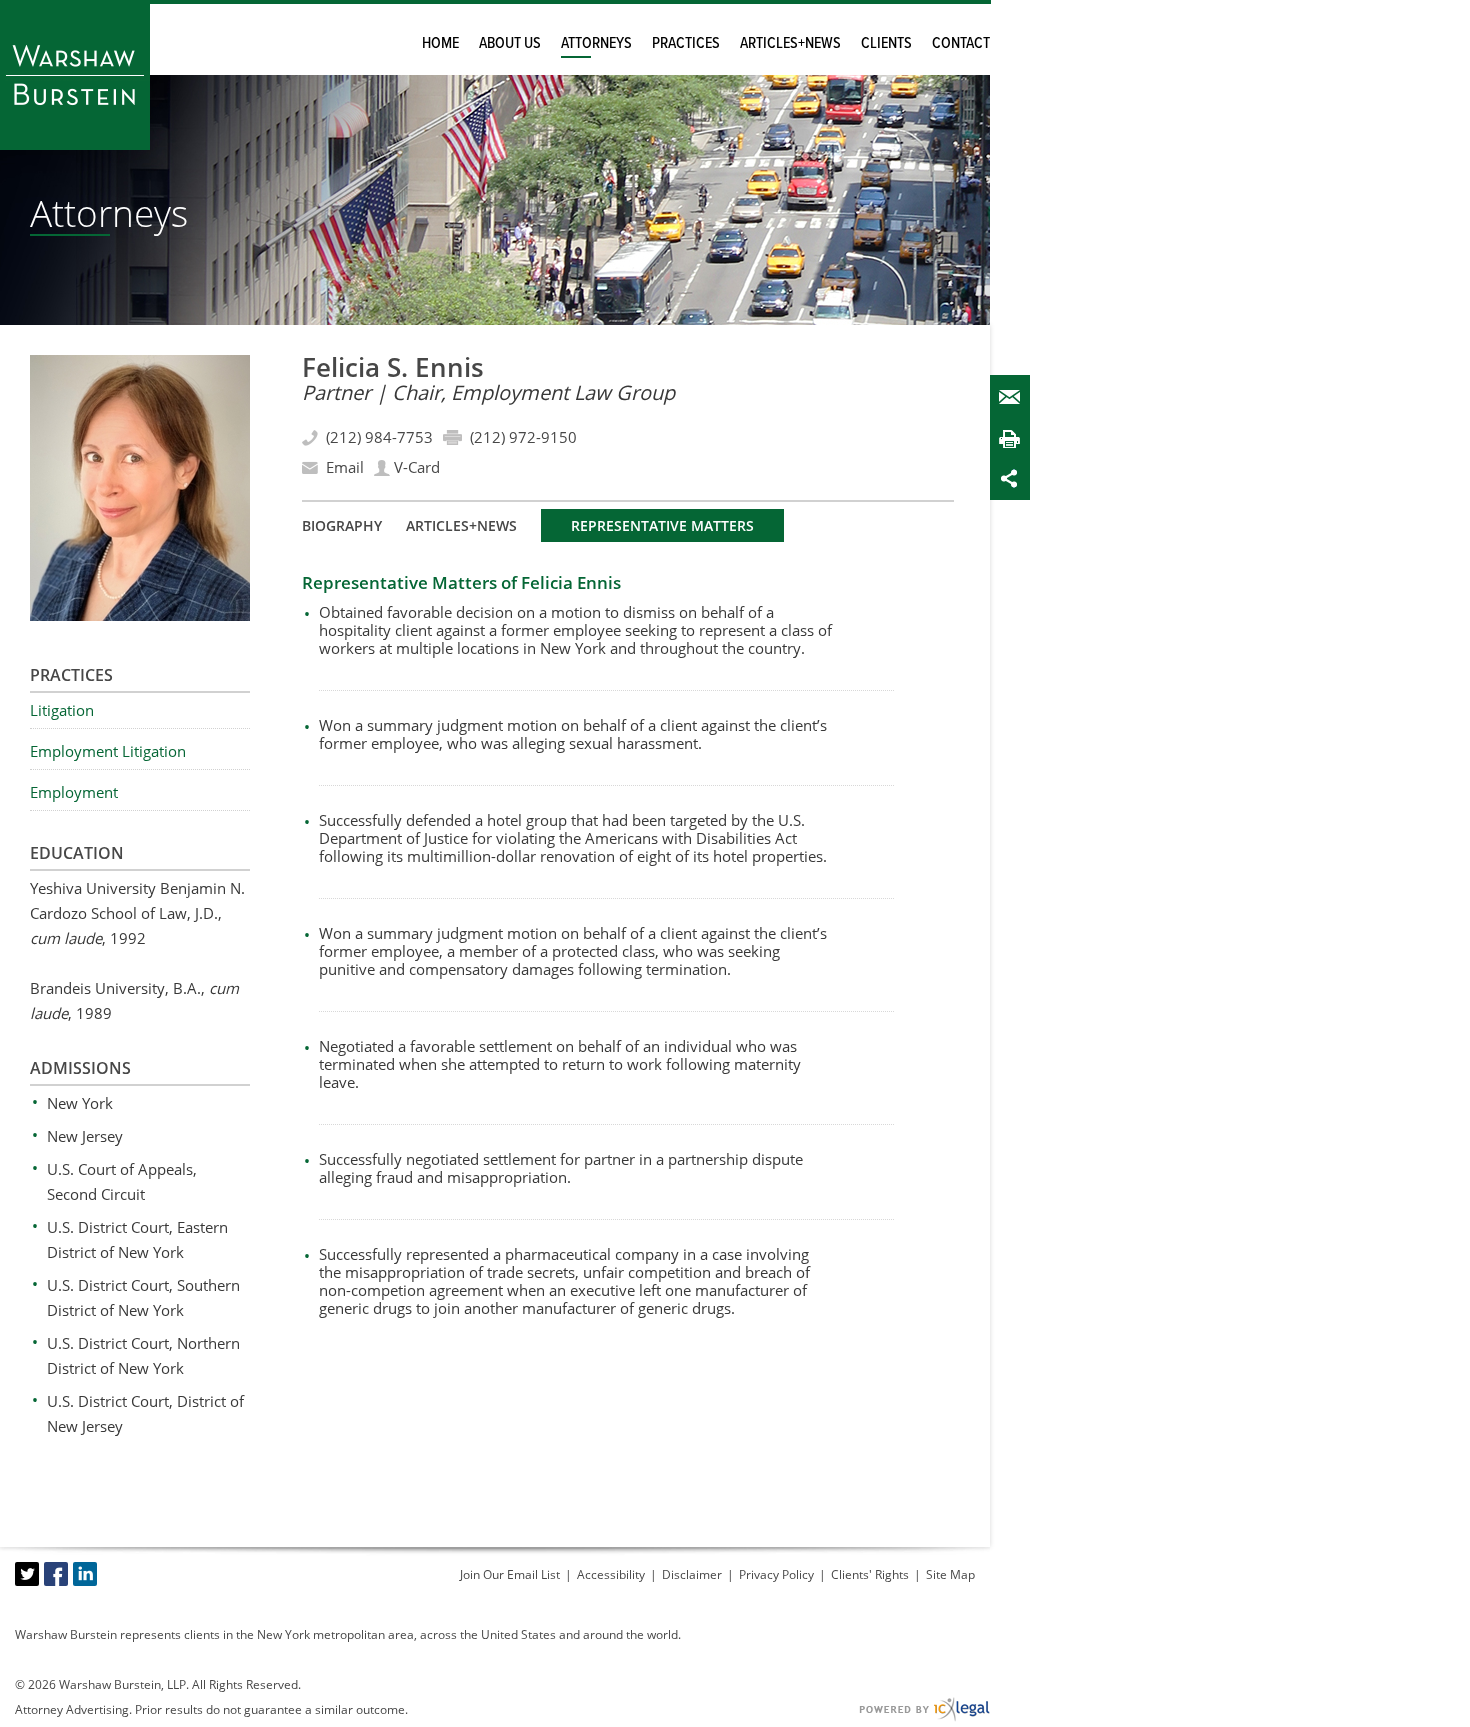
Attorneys (596, 43)
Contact (961, 43)
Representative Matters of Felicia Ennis (461, 582)
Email (1014, 397)
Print (1014, 438)
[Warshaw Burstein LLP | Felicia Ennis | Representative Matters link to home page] (75, 75)
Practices (686, 43)
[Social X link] (27, 1574)
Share (1014, 478)
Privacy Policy (776, 1574)
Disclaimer (692, 1574)
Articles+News (790, 43)
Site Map (950, 1574)
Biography (342, 525)
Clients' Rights (870, 1574)
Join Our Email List (510, 1574)
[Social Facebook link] (56, 1574)
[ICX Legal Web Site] (924, 1709)
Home (440, 43)
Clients (886, 43)
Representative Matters (662, 525)
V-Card (417, 467)
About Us (510, 43)
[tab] (342, 525)
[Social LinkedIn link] (85, 1574)
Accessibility (611, 1574)
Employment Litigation (108, 751)
